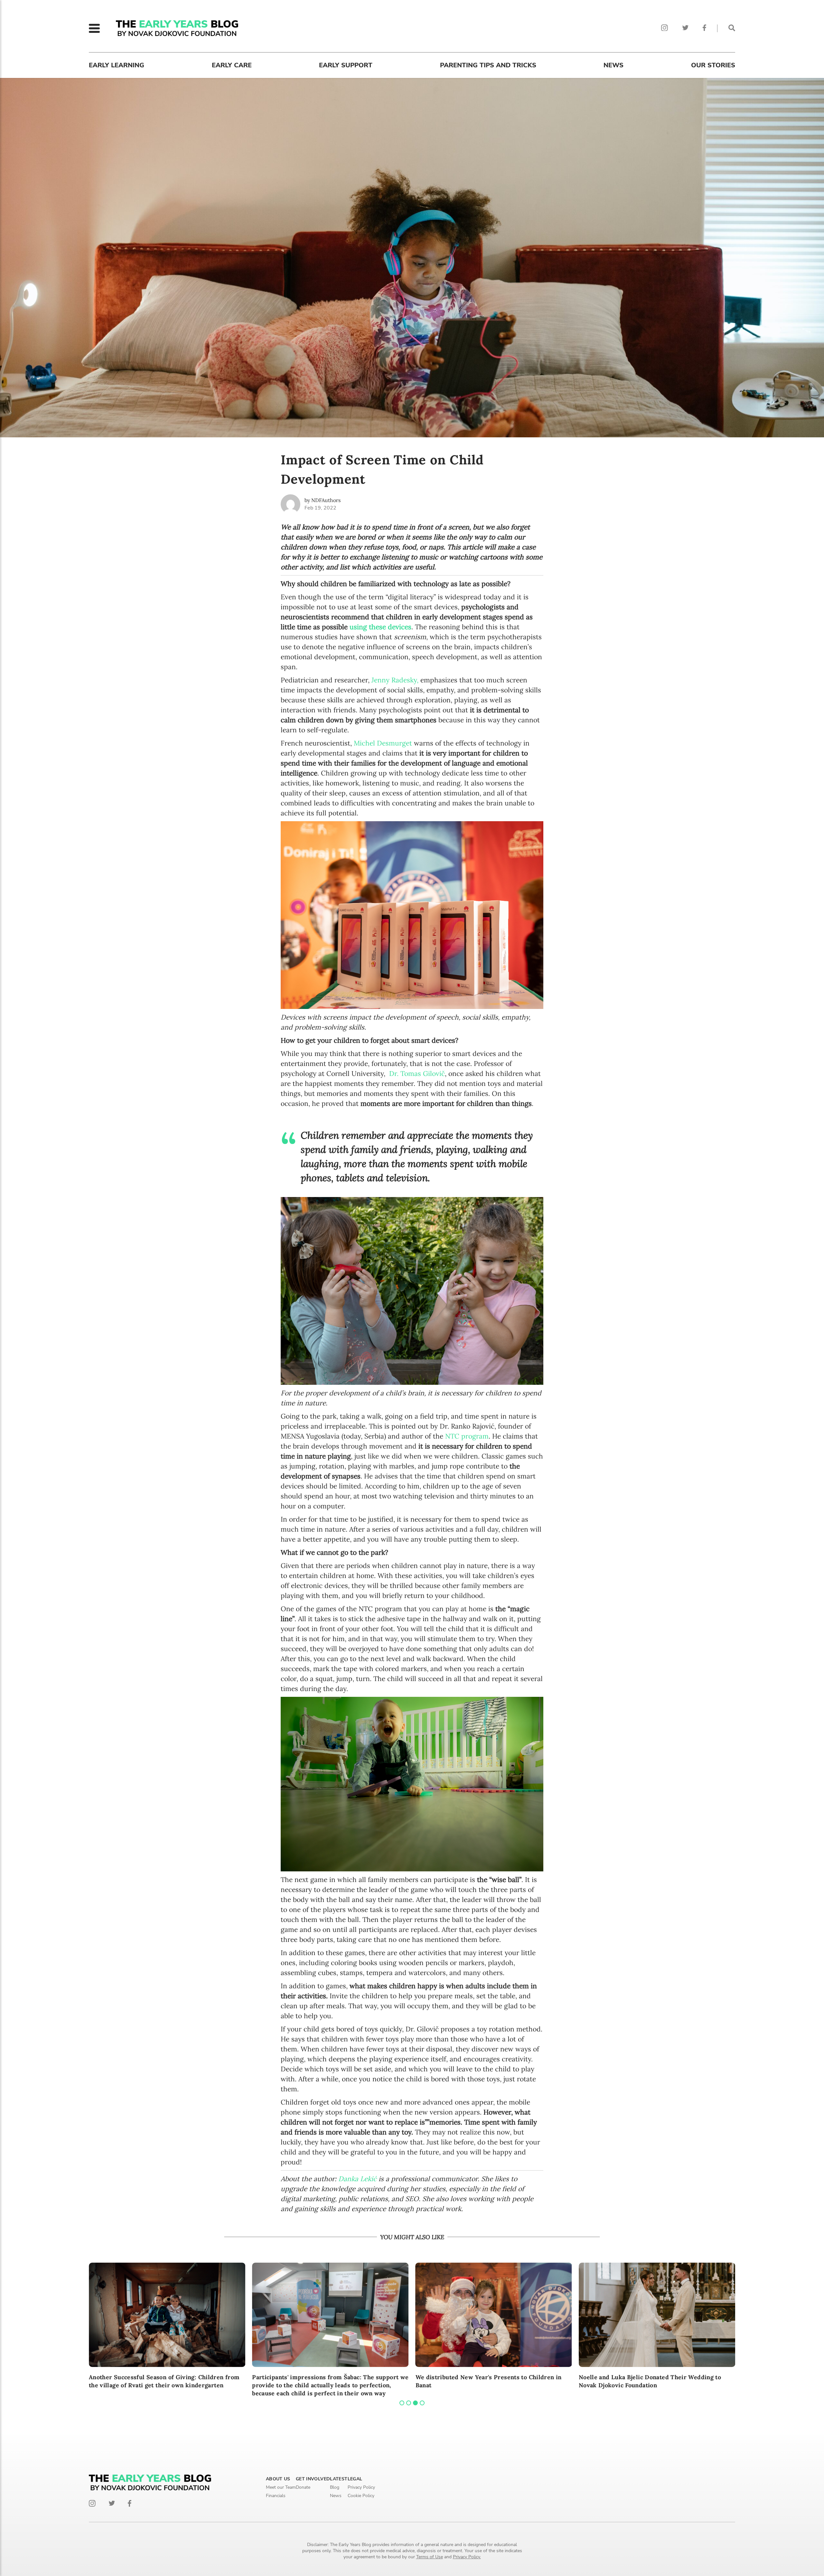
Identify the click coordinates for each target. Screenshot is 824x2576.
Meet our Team (281, 2487)
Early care (232, 65)
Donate (303, 2487)
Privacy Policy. (467, 2557)
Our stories (713, 65)
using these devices (380, 627)
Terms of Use (430, 2557)
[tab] (402, 2403)
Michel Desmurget (383, 743)
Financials (276, 2496)
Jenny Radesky (394, 680)
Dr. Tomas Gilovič (417, 1074)
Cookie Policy (361, 2496)
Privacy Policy (361, 2487)
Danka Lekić (357, 2179)
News (613, 65)
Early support (346, 65)
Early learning (117, 65)
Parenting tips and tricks (488, 65)
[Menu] (94, 28)
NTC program (467, 1436)
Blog (335, 2487)
